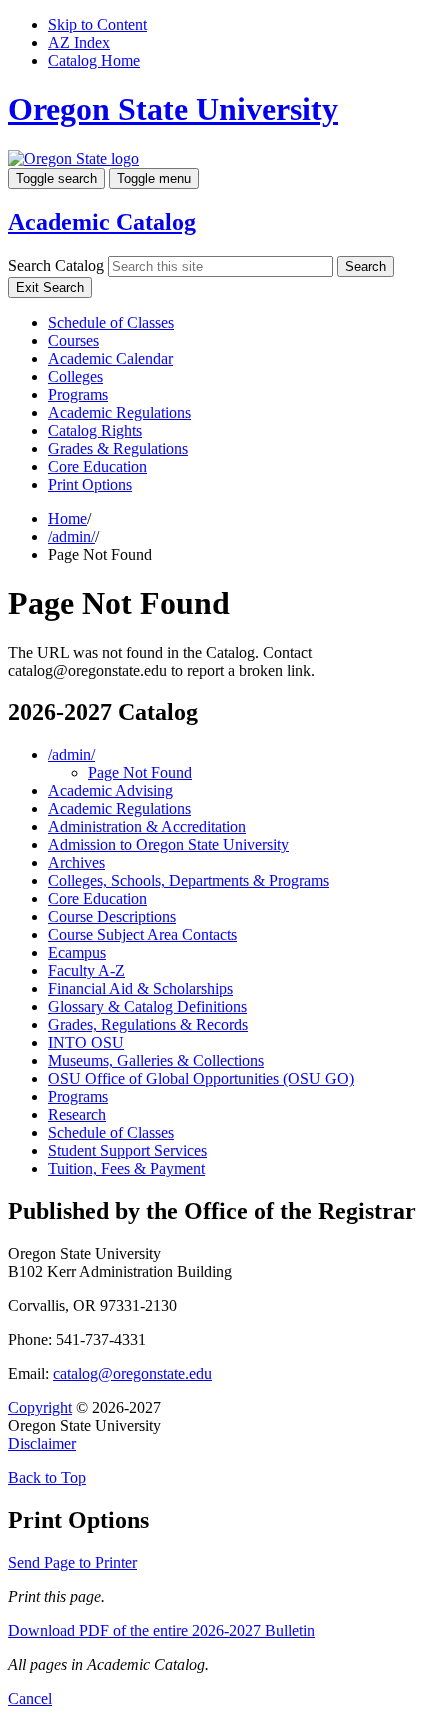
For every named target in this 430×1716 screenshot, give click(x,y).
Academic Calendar (110, 358)
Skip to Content (97, 24)
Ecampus (77, 952)
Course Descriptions (112, 916)
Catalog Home (94, 60)
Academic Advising (110, 790)
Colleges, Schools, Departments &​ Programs (188, 880)
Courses (73, 340)
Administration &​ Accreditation (147, 826)
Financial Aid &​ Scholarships (140, 988)
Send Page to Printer (72, 1562)
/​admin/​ (71, 754)
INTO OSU (86, 1042)
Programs (78, 394)
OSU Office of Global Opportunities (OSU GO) (201, 1078)
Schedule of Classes (111, 322)
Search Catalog (56, 265)
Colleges (75, 376)
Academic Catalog (102, 222)
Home (67, 518)
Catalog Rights (95, 430)
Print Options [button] (90, 484)
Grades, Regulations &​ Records (148, 1024)
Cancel (30, 1698)
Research (77, 1114)
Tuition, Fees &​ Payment (126, 1168)
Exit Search (50, 287)
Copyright (40, 1407)
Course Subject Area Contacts (142, 934)
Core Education (97, 466)
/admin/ (71, 536)
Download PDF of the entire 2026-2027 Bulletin (161, 1630)
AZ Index (79, 42)
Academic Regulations (119, 412)
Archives (76, 862)
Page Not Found (140, 772)
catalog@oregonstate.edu (132, 1373)
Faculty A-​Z (86, 970)
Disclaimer (42, 1443)
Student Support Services (127, 1150)
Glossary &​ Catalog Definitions (147, 1006)
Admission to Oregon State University (168, 844)
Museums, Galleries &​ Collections (156, 1060)
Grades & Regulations (118, 448)
